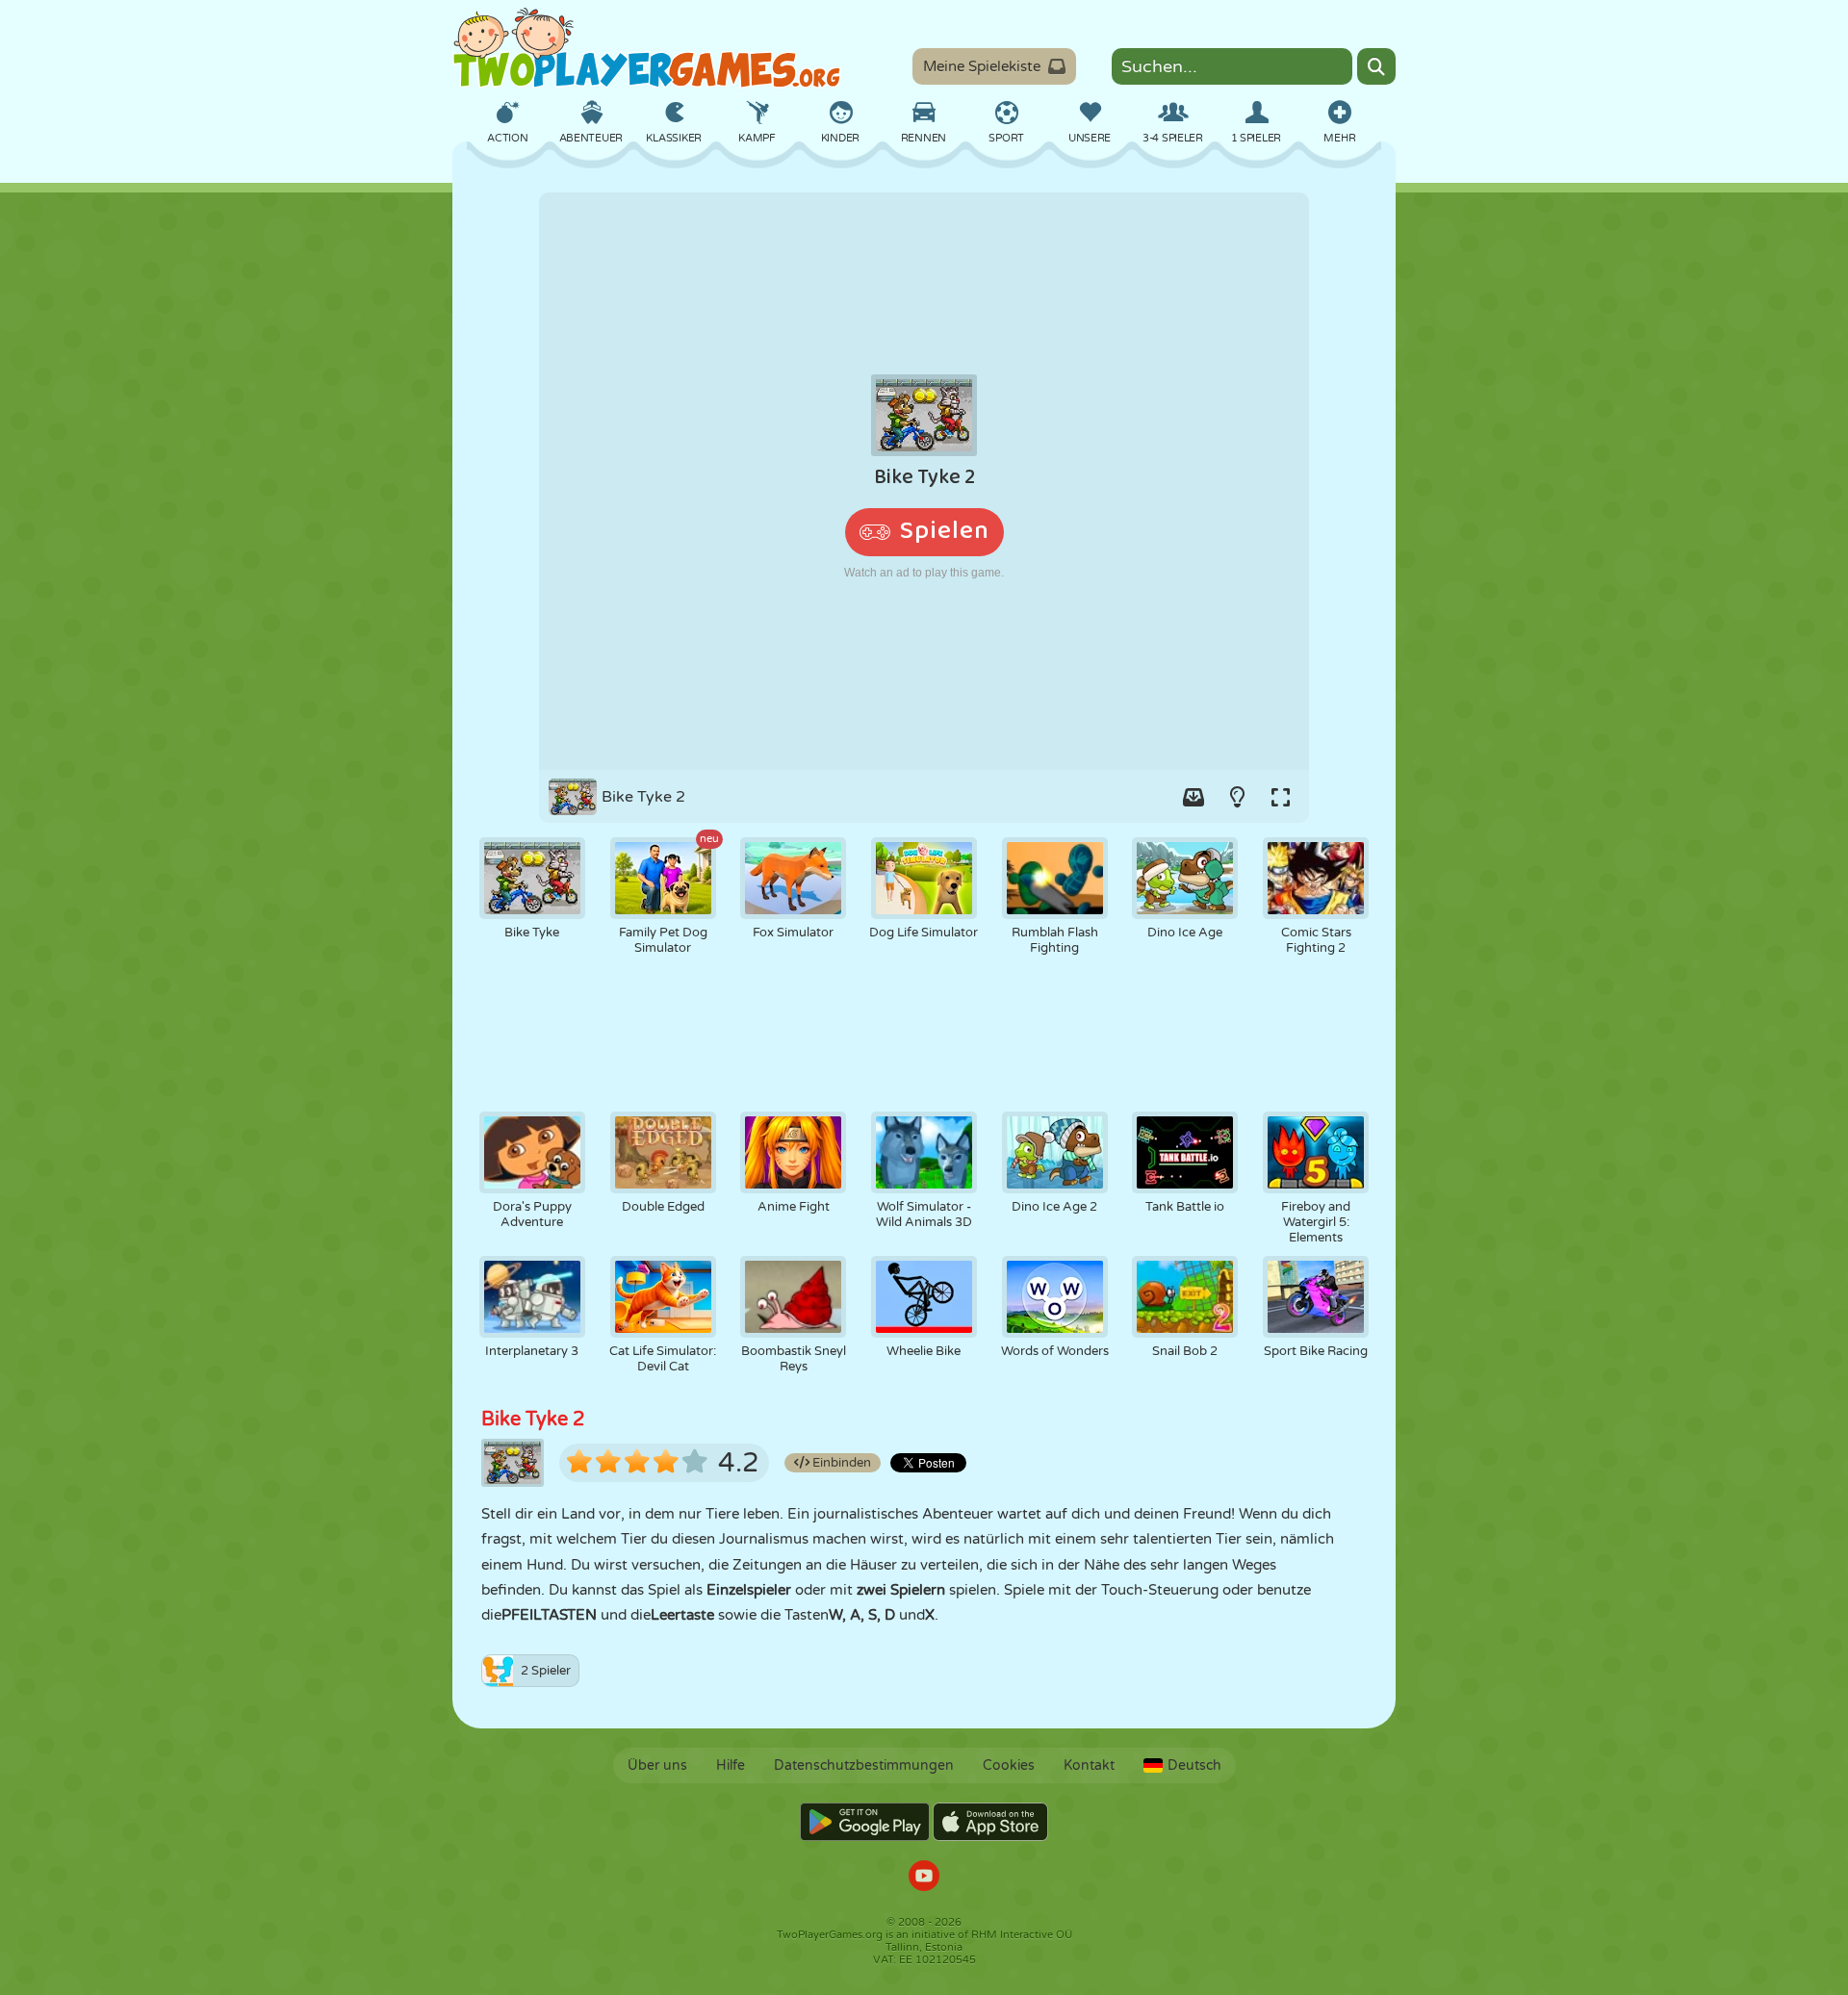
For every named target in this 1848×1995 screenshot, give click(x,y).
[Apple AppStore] (990, 1822)
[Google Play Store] (865, 1822)
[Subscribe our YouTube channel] (924, 1878)
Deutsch (1194, 1765)
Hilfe (731, 1765)
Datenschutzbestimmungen (864, 1765)
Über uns (657, 1765)
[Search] (1376, 66)
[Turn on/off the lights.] (1237, 797)
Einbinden (840, 1463)
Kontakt (1089, 1765)
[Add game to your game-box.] (1193, 797)
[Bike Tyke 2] (924, 481)
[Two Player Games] (647, 48)
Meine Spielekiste (982, 66)
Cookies (1009, 1765)
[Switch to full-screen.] (1280, 797)
